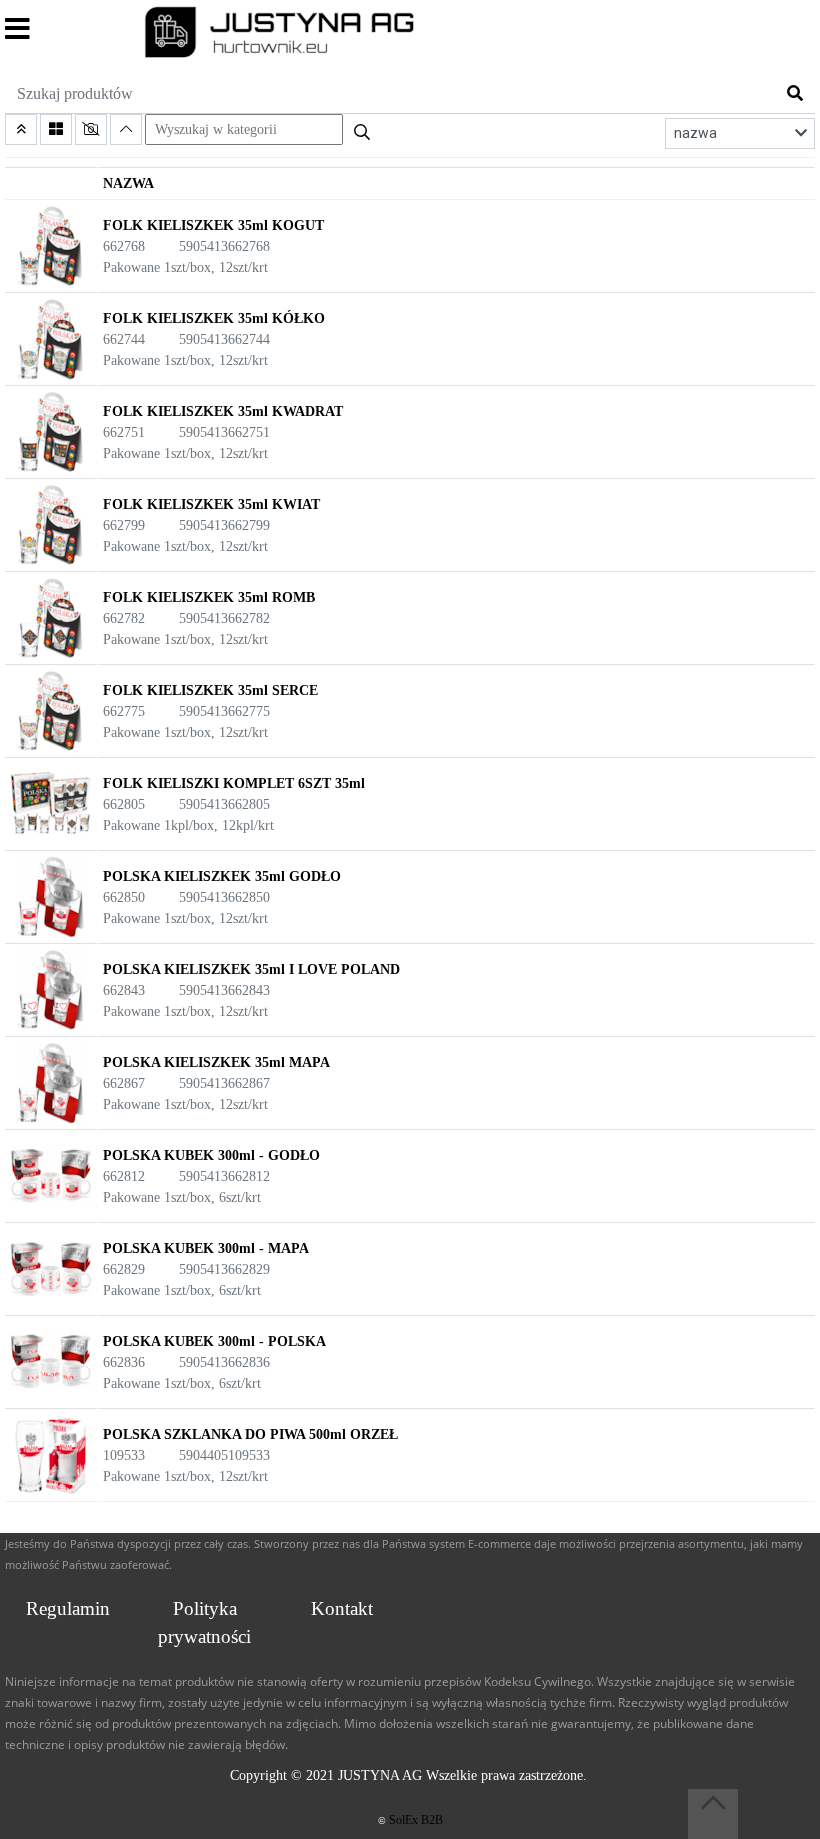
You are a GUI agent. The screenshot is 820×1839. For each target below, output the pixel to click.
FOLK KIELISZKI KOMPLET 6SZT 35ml (234, 783)
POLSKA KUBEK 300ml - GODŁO (211, 1155)
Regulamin (68, 1608)
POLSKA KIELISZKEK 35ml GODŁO (222, 876)
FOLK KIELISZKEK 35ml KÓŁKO (214, 318)
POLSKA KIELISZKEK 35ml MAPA (216, 1062)
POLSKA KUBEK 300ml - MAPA (206, 1248)
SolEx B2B (416, 1820)
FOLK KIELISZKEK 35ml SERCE (210, 690)
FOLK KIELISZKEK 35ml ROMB (209, 597)
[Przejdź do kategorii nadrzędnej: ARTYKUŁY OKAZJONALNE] (21, 129)
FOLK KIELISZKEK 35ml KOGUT (213, 225)
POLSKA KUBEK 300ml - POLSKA (214, 1341)
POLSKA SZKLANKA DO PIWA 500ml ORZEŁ (250, 1434)
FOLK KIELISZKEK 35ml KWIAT (211, 504)
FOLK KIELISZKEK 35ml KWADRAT (223, 411)
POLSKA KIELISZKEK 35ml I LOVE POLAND (251, 969)
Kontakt (342, 1608)
